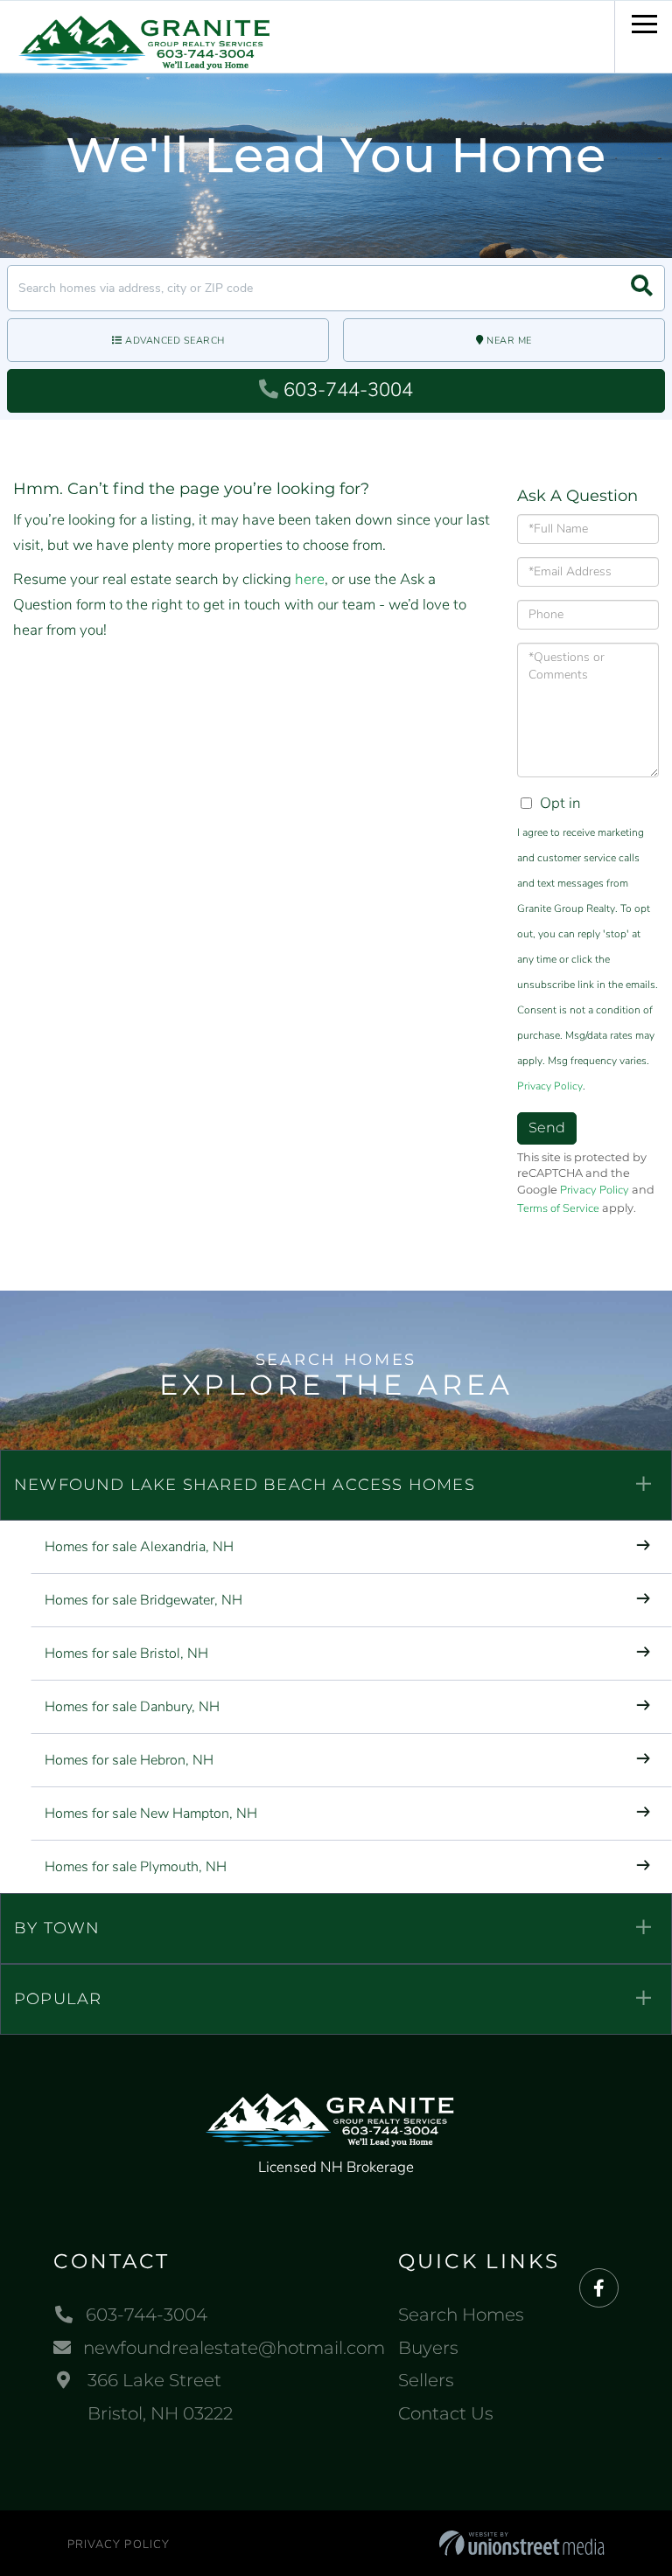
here (310, 579)
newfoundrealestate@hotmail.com (234, 2348)
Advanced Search (175, 341)
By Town (57, 1928)
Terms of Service (558, 1208)
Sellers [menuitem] (426, 2380)
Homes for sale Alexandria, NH (139, 1547)
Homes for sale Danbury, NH (132, 1707)
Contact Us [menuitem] (446, 2413)
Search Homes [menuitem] (461, 2315)
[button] (642, 288)
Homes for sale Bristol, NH (126, 1654)
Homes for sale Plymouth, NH (136, 1867)
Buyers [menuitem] (428, 2348)
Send (547, 1128)
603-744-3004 (348, 390)
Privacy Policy (550, 1086)
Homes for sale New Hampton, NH (151, 1814)
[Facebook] (599, 2289)
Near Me (509, 341)
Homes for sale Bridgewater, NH (143, 1600)
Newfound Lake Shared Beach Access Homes (245, 1485)
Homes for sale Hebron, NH (129, 1760)
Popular (58, 1999)
